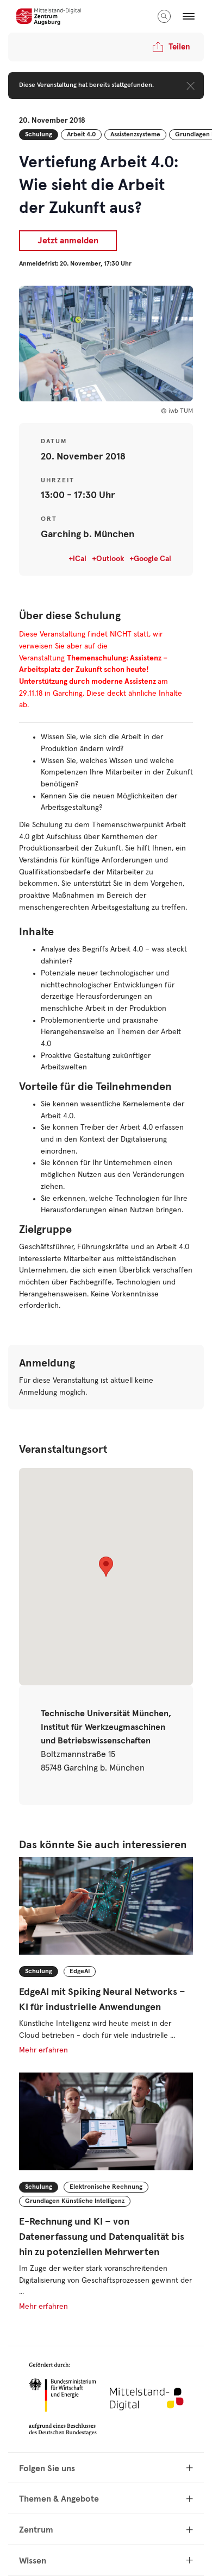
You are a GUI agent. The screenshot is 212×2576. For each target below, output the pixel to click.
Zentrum (36, 2530)
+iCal (77, 559)
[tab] (106, 2468)
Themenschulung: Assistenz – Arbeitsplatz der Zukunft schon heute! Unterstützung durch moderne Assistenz (93, 670)
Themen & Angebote (59, 2499)
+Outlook (108, 559)
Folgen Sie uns (47, 2468)
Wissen (33, 2561)
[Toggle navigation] (189, 16)
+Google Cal (150, 559)
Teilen (179, 47)
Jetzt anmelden (68, 241)
